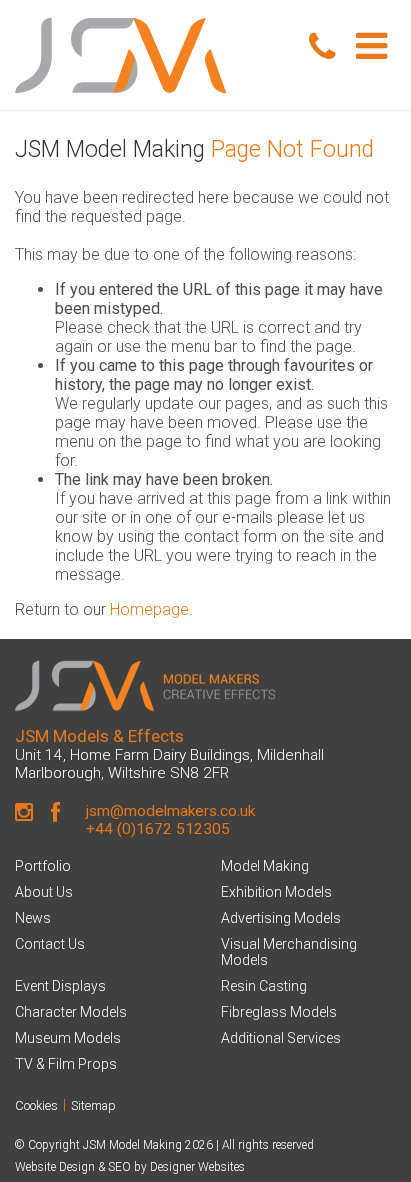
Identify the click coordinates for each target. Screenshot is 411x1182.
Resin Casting (264, 986)
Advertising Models (281, 918)
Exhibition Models (276, 892)
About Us (44, 892)
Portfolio (43, 866)
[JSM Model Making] (153, 55)
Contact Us (50, 944)
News (33, 918)
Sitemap (93, 1105)
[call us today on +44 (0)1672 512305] (322, 47)
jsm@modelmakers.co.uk (170, 811)
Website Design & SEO (73, 1167)
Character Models (71, 1012)
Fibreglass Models (279, 1012)
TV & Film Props (66, 1064)
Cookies (36, 1105)
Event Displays (60, 986)
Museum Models (68, 1038)
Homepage (149, 609)
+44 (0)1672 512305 (158, 829)
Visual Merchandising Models (289, 952)
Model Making (265, 866)
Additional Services (281, 1038)
